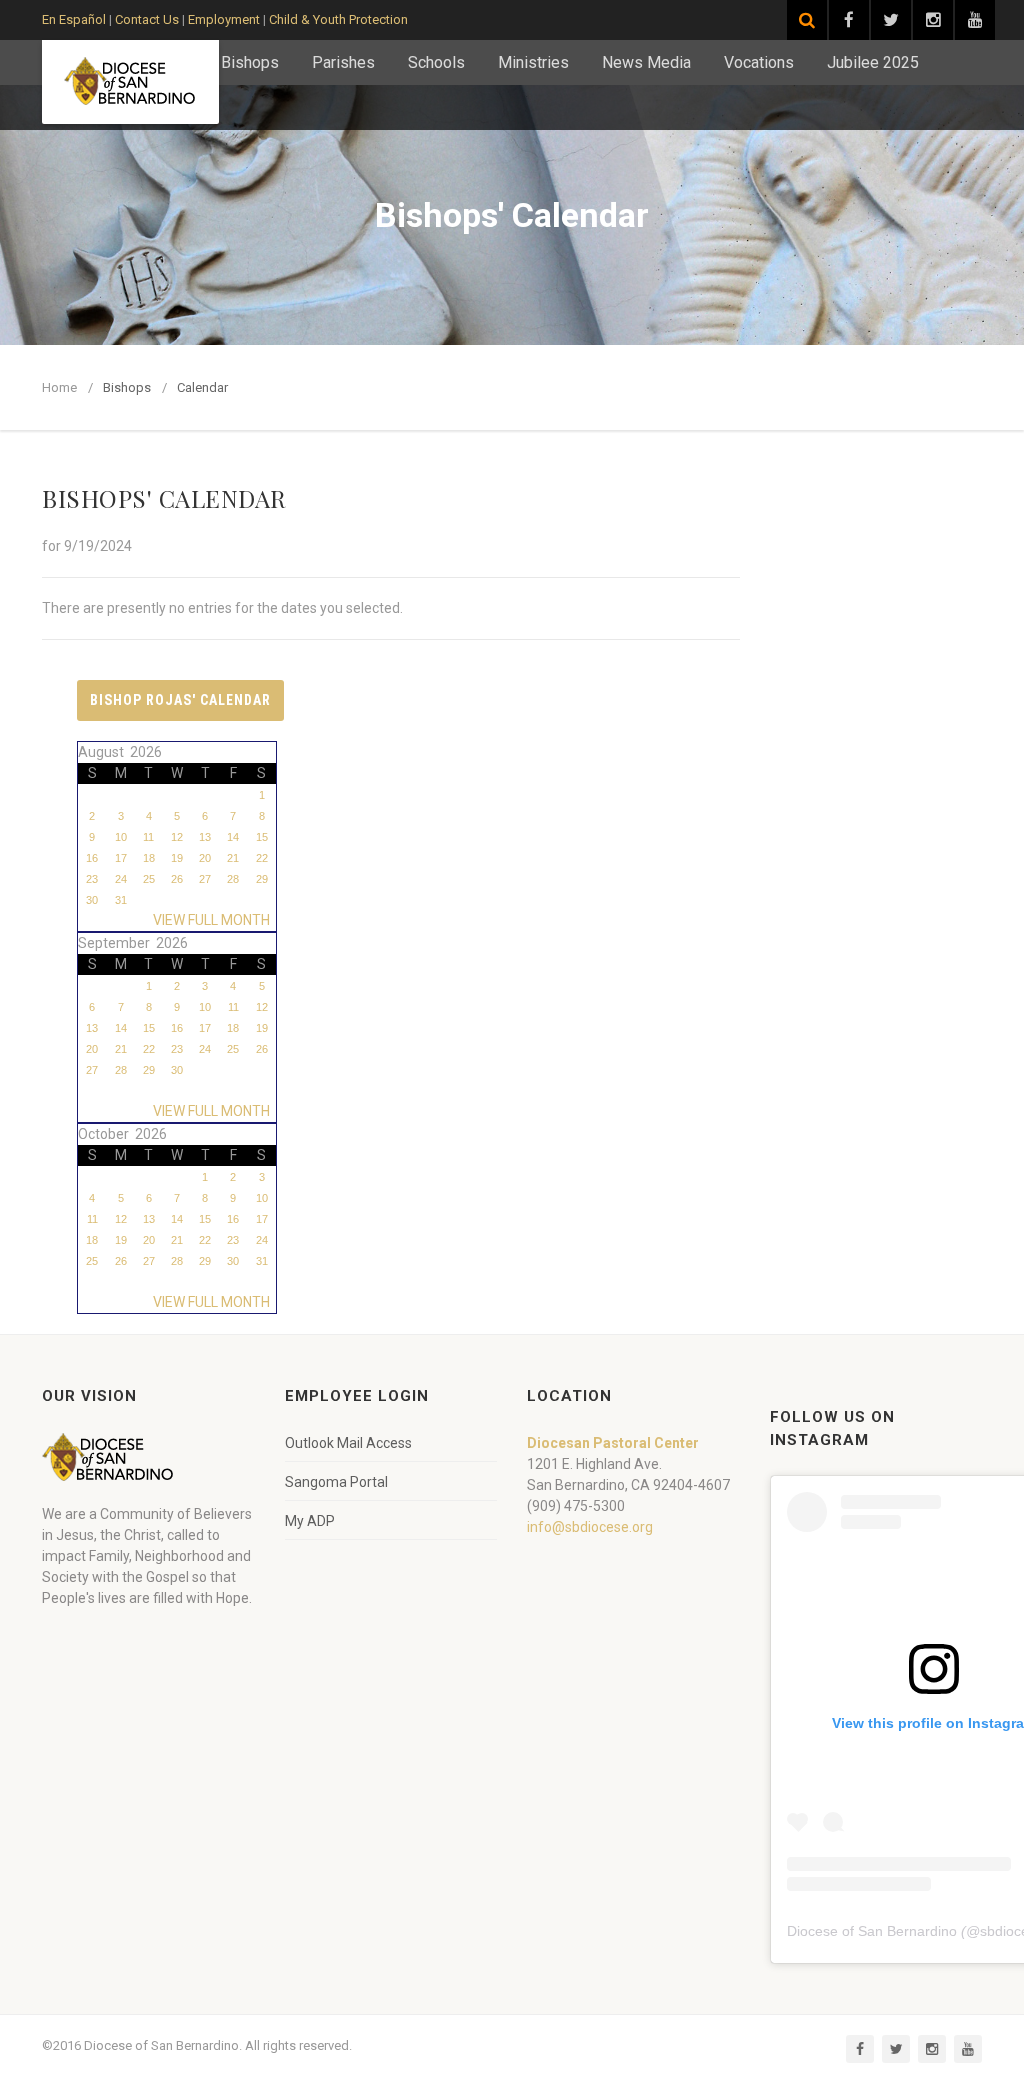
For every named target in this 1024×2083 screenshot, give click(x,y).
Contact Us (147, 19)
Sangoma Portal (336, 1482)
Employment (224, 19)
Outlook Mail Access (348, 1443)
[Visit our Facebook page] (849, 20)
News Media (646, 62)
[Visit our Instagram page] (933, 20)
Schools (436, 62)
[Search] (807, 20)
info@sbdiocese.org (590, 1527)
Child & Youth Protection (338, 19)
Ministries (533, 62)
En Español (74, 19)
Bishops (250, 62)
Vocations (759, 62)
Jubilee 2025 (873, 62)
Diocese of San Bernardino (872, 1931)
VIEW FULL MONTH (214, 920)
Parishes (343, 62)
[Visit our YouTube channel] (975, 20)
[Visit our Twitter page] (891, 20)
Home (59, 387)
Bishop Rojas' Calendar (180, 700)
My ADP (310, 1521)
